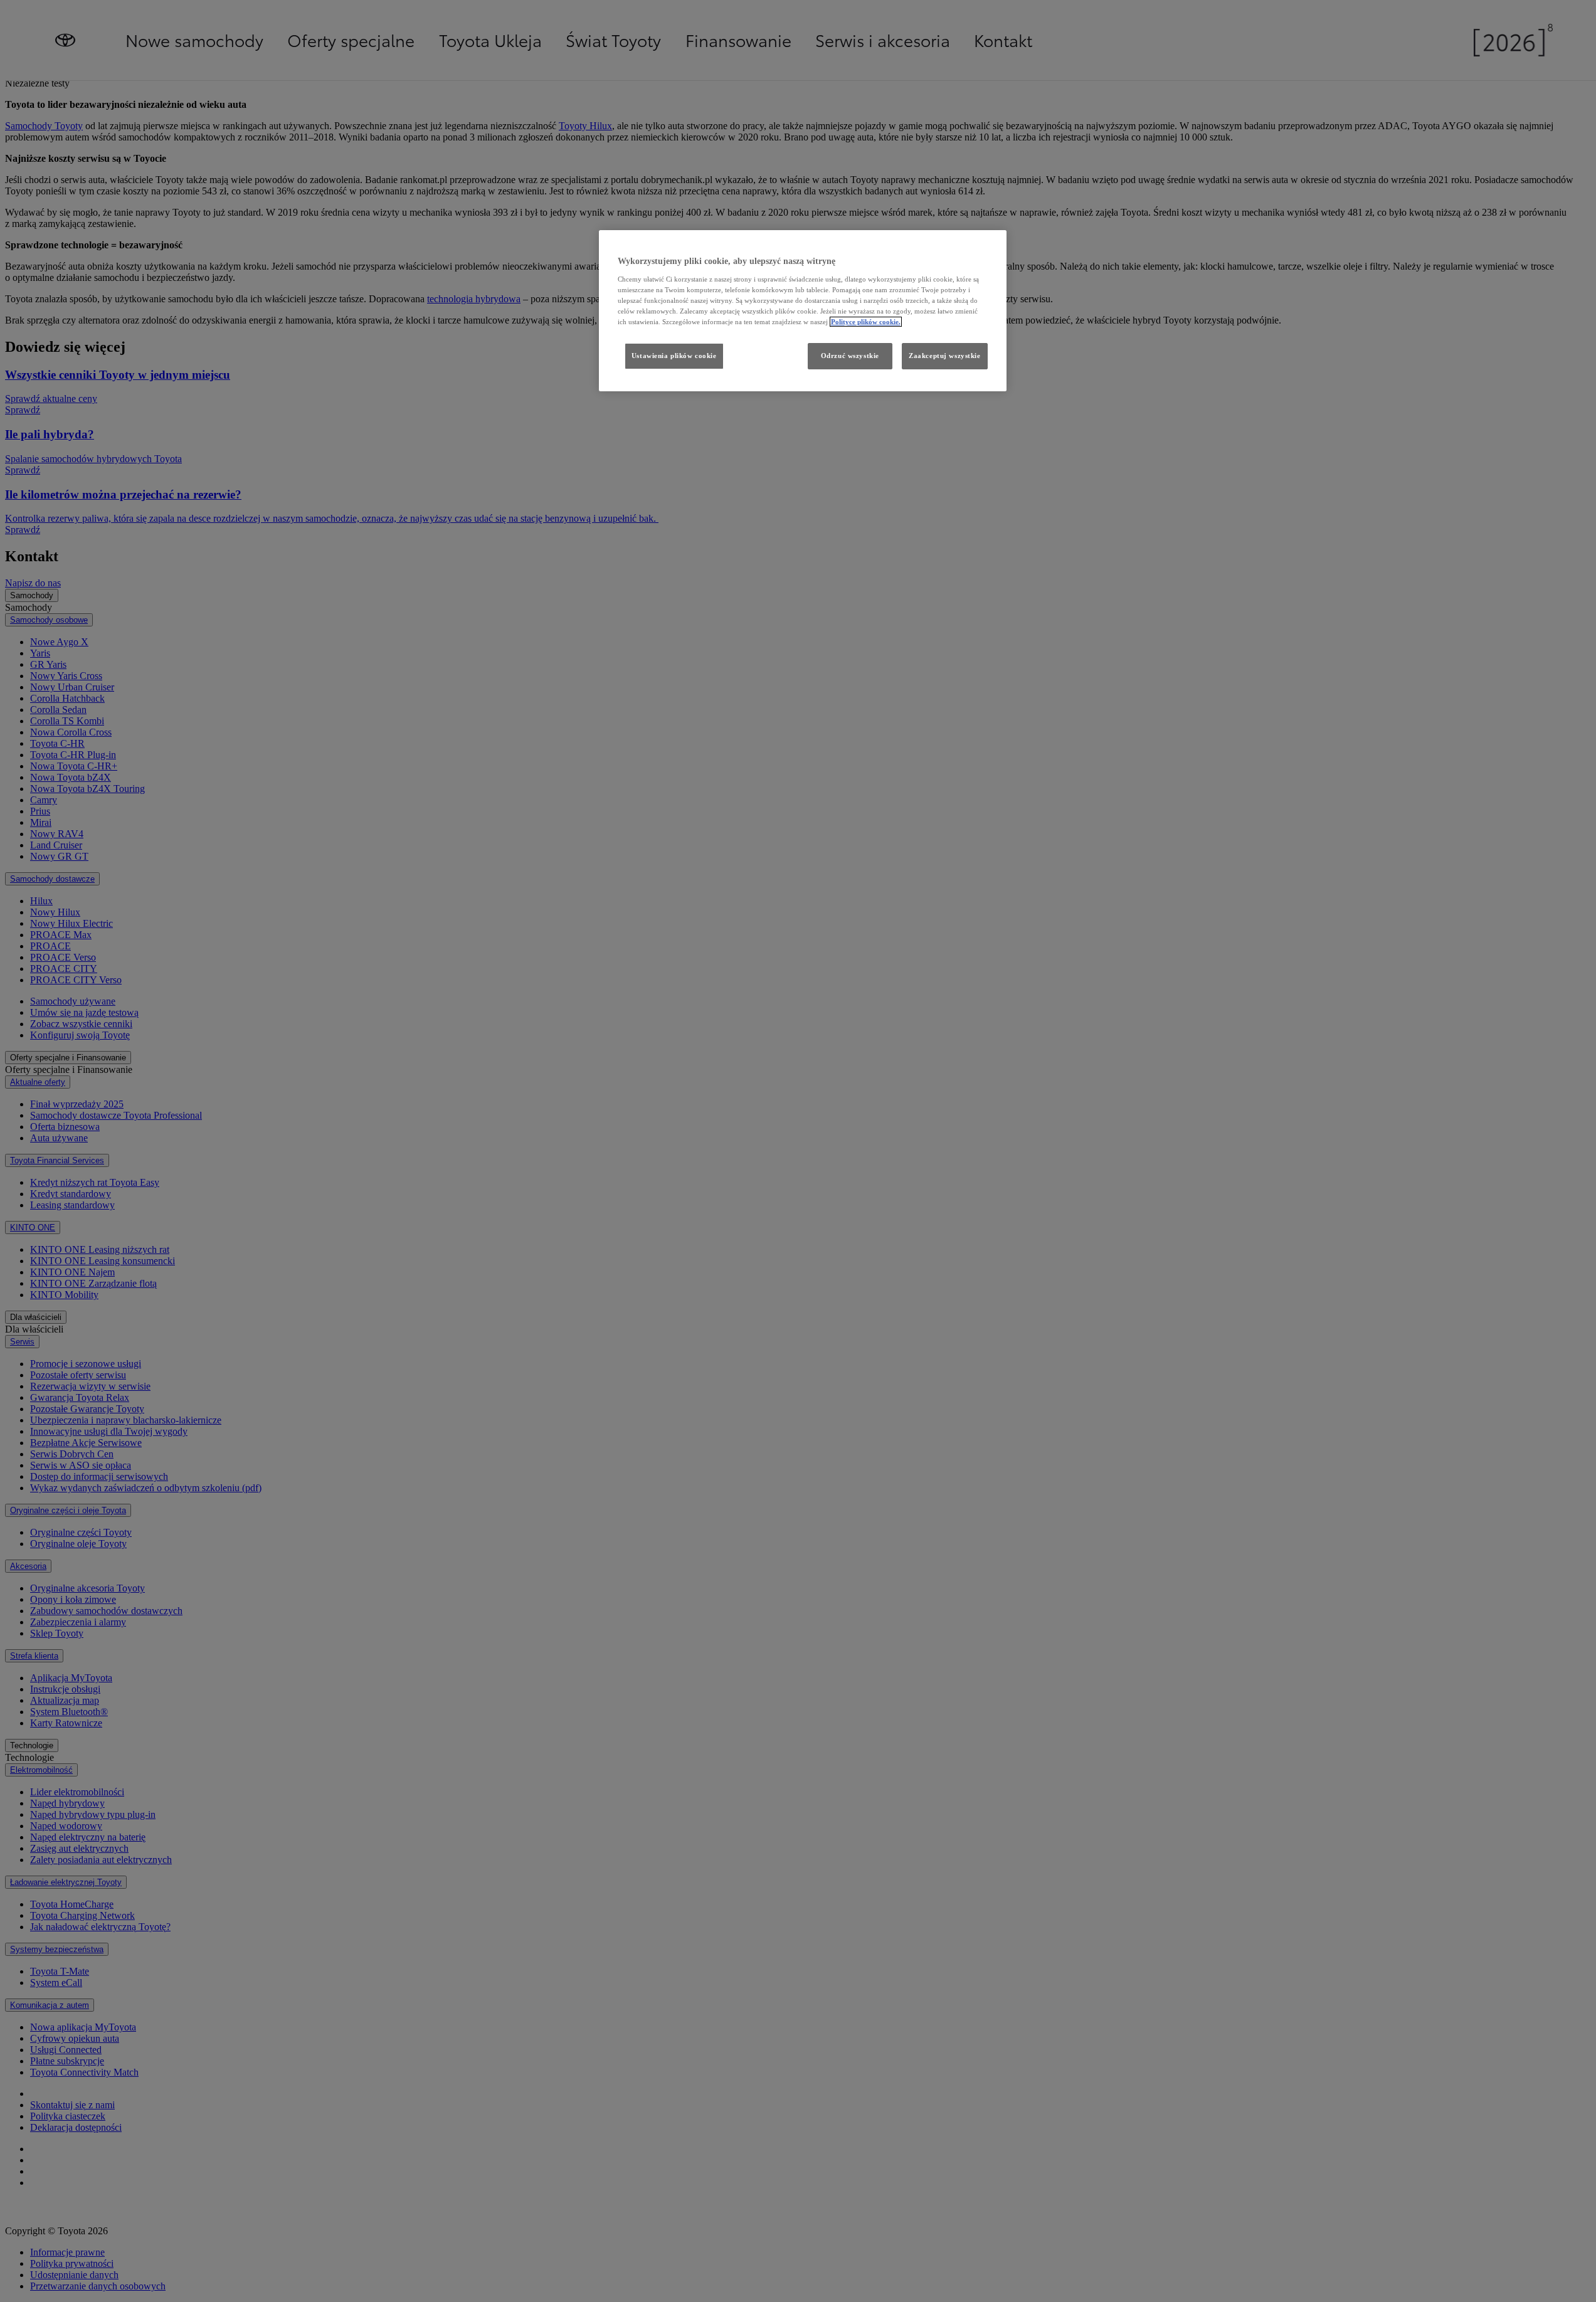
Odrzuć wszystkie (850, 356)
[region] (803, 311)
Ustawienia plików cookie (674, 356)
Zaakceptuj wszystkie (944, 356)
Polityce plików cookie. (866, 322)
